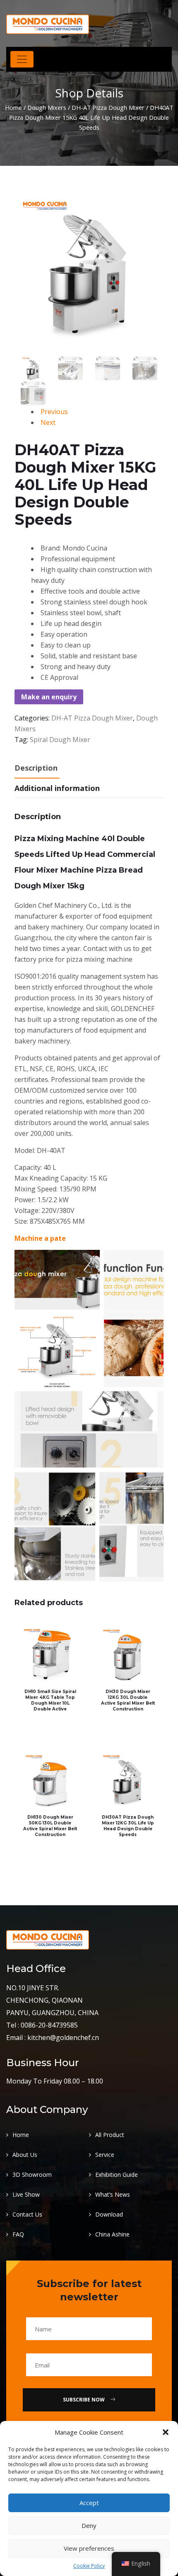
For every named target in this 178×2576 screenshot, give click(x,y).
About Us (25, 2155)
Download (109, 2214)
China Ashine (112, 2234)
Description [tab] (36, 768)
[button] (166, 2432)
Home (13, 107)
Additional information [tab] (57, 788)
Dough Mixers (47, 107)
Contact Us (27, 2214)
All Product (110, 2135)
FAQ (18, 2234)
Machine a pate (40, 1238)
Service (105, 2155)
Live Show (26, 2194)
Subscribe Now (84, 2400)
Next (48, 422)
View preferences (89, 2548)
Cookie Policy (89, 2566)
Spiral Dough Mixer (60, 740)
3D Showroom (32, 2175)
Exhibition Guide (117, 2175)
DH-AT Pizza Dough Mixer (108, 107)
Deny (89, 2525)
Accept (89, 2503)
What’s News (113, 2194)
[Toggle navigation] (22, 59)
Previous (54, 412)
